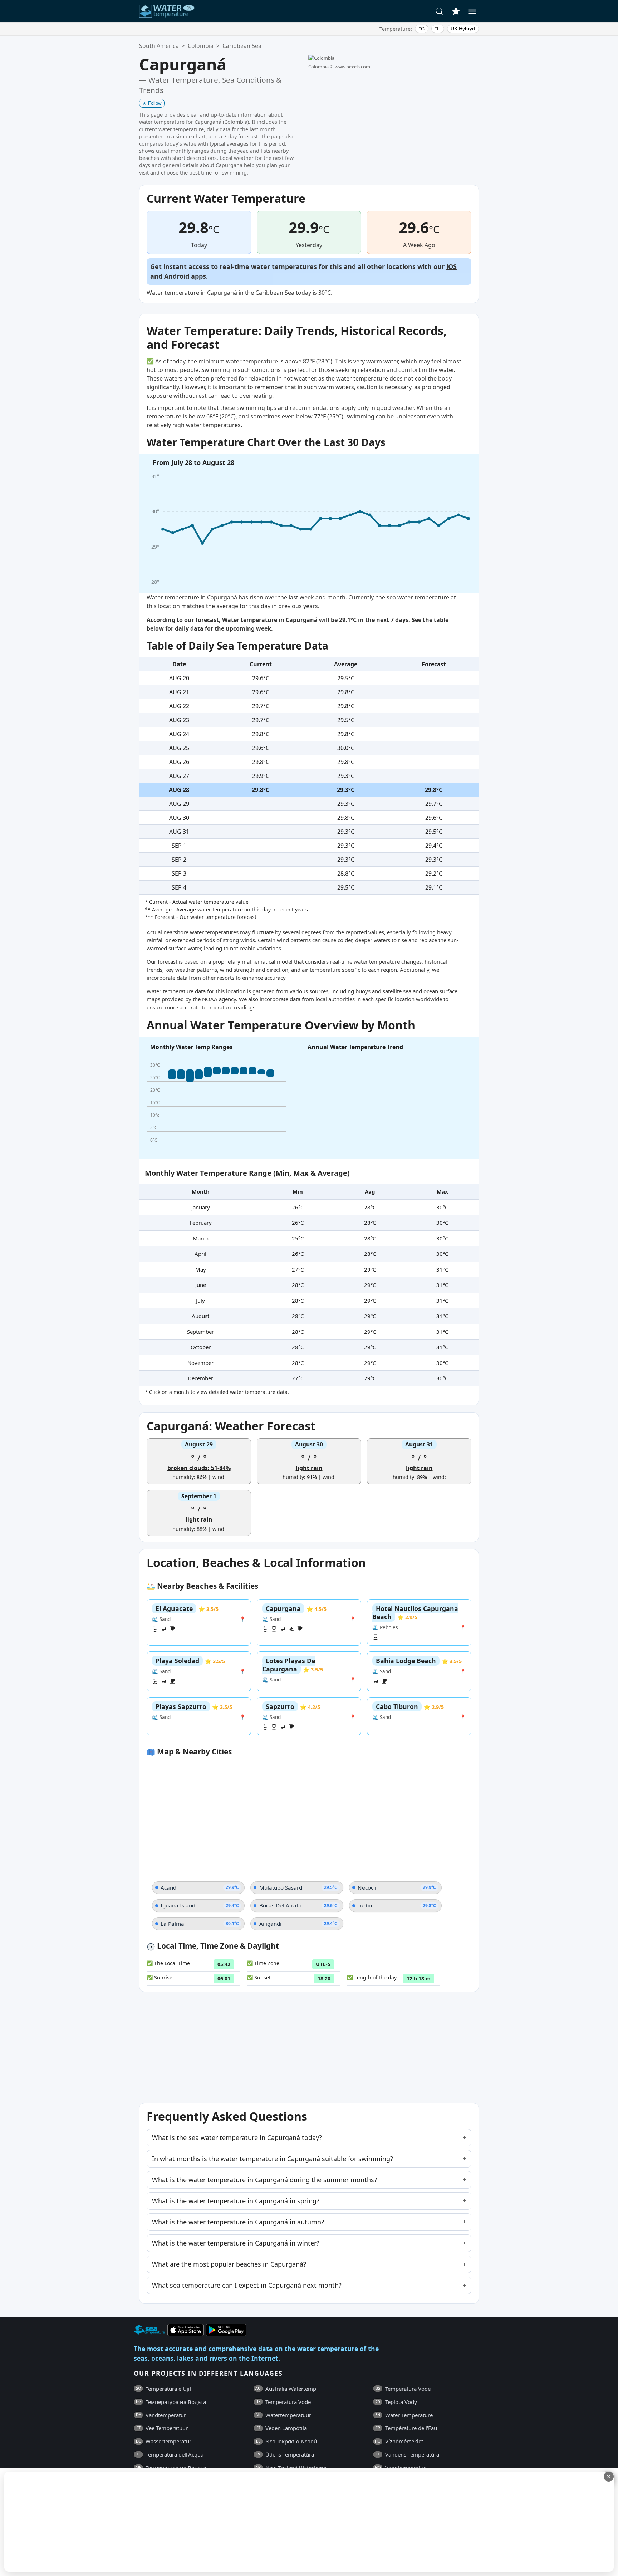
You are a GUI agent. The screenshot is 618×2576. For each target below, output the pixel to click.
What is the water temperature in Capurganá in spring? (236, 2201)
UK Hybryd (463, 29)
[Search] (440, 11)
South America (159, 46)
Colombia (201, 46)
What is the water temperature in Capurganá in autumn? (238, 2222)
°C (422, 29)
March (201, 1238)
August (200, 1316)
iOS (452, 266)
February (201, 1223)
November (200, 1363)
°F (438, 29)
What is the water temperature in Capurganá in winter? (236, 2243)
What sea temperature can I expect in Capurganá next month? (247, 2285)
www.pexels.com (352, 67)
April (200, 1254)
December (200, 1378)
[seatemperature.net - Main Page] (167, 11)
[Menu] (472, 11)
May (201, 1269)
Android (177, 276)
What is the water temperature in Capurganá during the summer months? (264, 2180)
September (200, 1332)
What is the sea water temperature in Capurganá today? (237, 2137)
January (201, 1207)
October (201, 1347)
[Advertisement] (174, 2522)
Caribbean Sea (242, 46)
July (200, 1301)
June (201, 1285)
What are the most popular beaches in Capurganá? (229, 2264)
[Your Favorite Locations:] (456, 11)
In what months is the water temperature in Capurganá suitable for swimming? (273, 2159)
